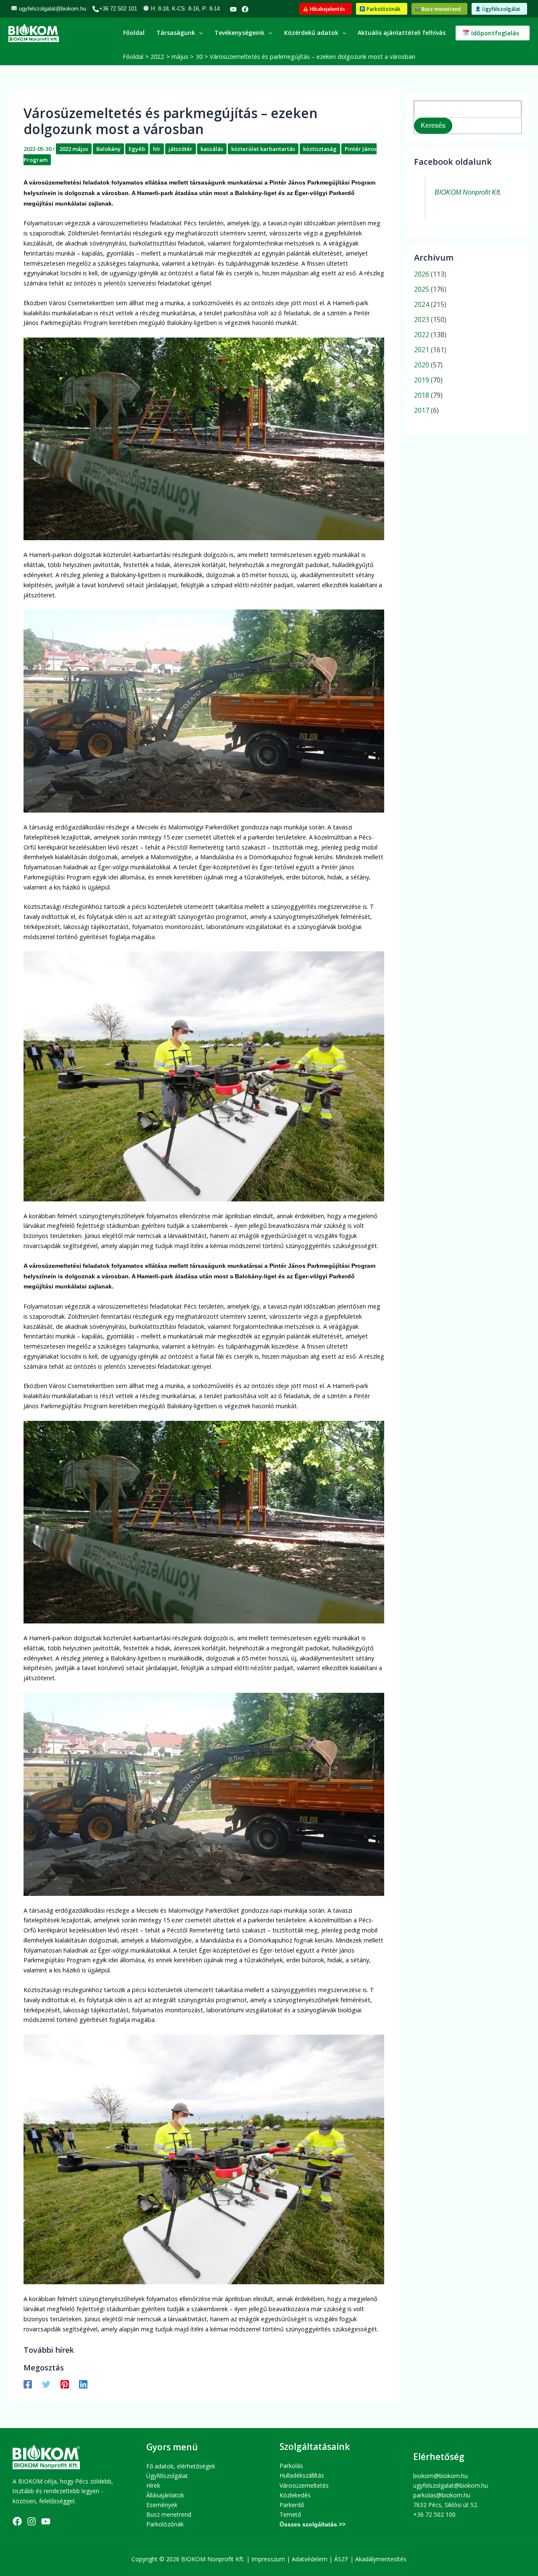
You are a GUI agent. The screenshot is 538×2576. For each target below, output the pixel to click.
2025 (422, 289)
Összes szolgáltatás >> (313, 2524)
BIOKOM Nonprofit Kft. (468, 192)
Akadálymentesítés (381, 2559)
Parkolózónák (165, 2524)
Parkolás (291, 2466)
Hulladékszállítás (302, 2475)
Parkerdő (292, 2505)
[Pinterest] (65, 2384)
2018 (422, 395)
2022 (422, 335)
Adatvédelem (310, 2559)
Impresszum (268, 2559)
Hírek (153, 2485)
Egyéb (137, 149)
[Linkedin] (83, 2384)
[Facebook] (245, 9)
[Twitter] (46, 2384)
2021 (422, 350)
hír (157, 149)
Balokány (108, 149)
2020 (422, 365)
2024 (422, 304)
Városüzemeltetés (304, 2485)
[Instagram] (32, 2521)
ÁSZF (341, 2559)
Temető (290, 2514)
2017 (422, 410)
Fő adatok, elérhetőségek (181, 2466)
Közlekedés (295, 2495)
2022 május (74, 149)
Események (162, 2505)
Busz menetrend (169, 2514)
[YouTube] (233, 9)
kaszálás (212, 149)
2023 (422, 319)
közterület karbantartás (263, 149)
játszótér (181, 149)
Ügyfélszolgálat (167, 2476)
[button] (326, 9)
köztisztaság (320, 149)
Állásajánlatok (165, 2495)
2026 (422, 274)
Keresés (433, 125)
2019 (422, 380)
